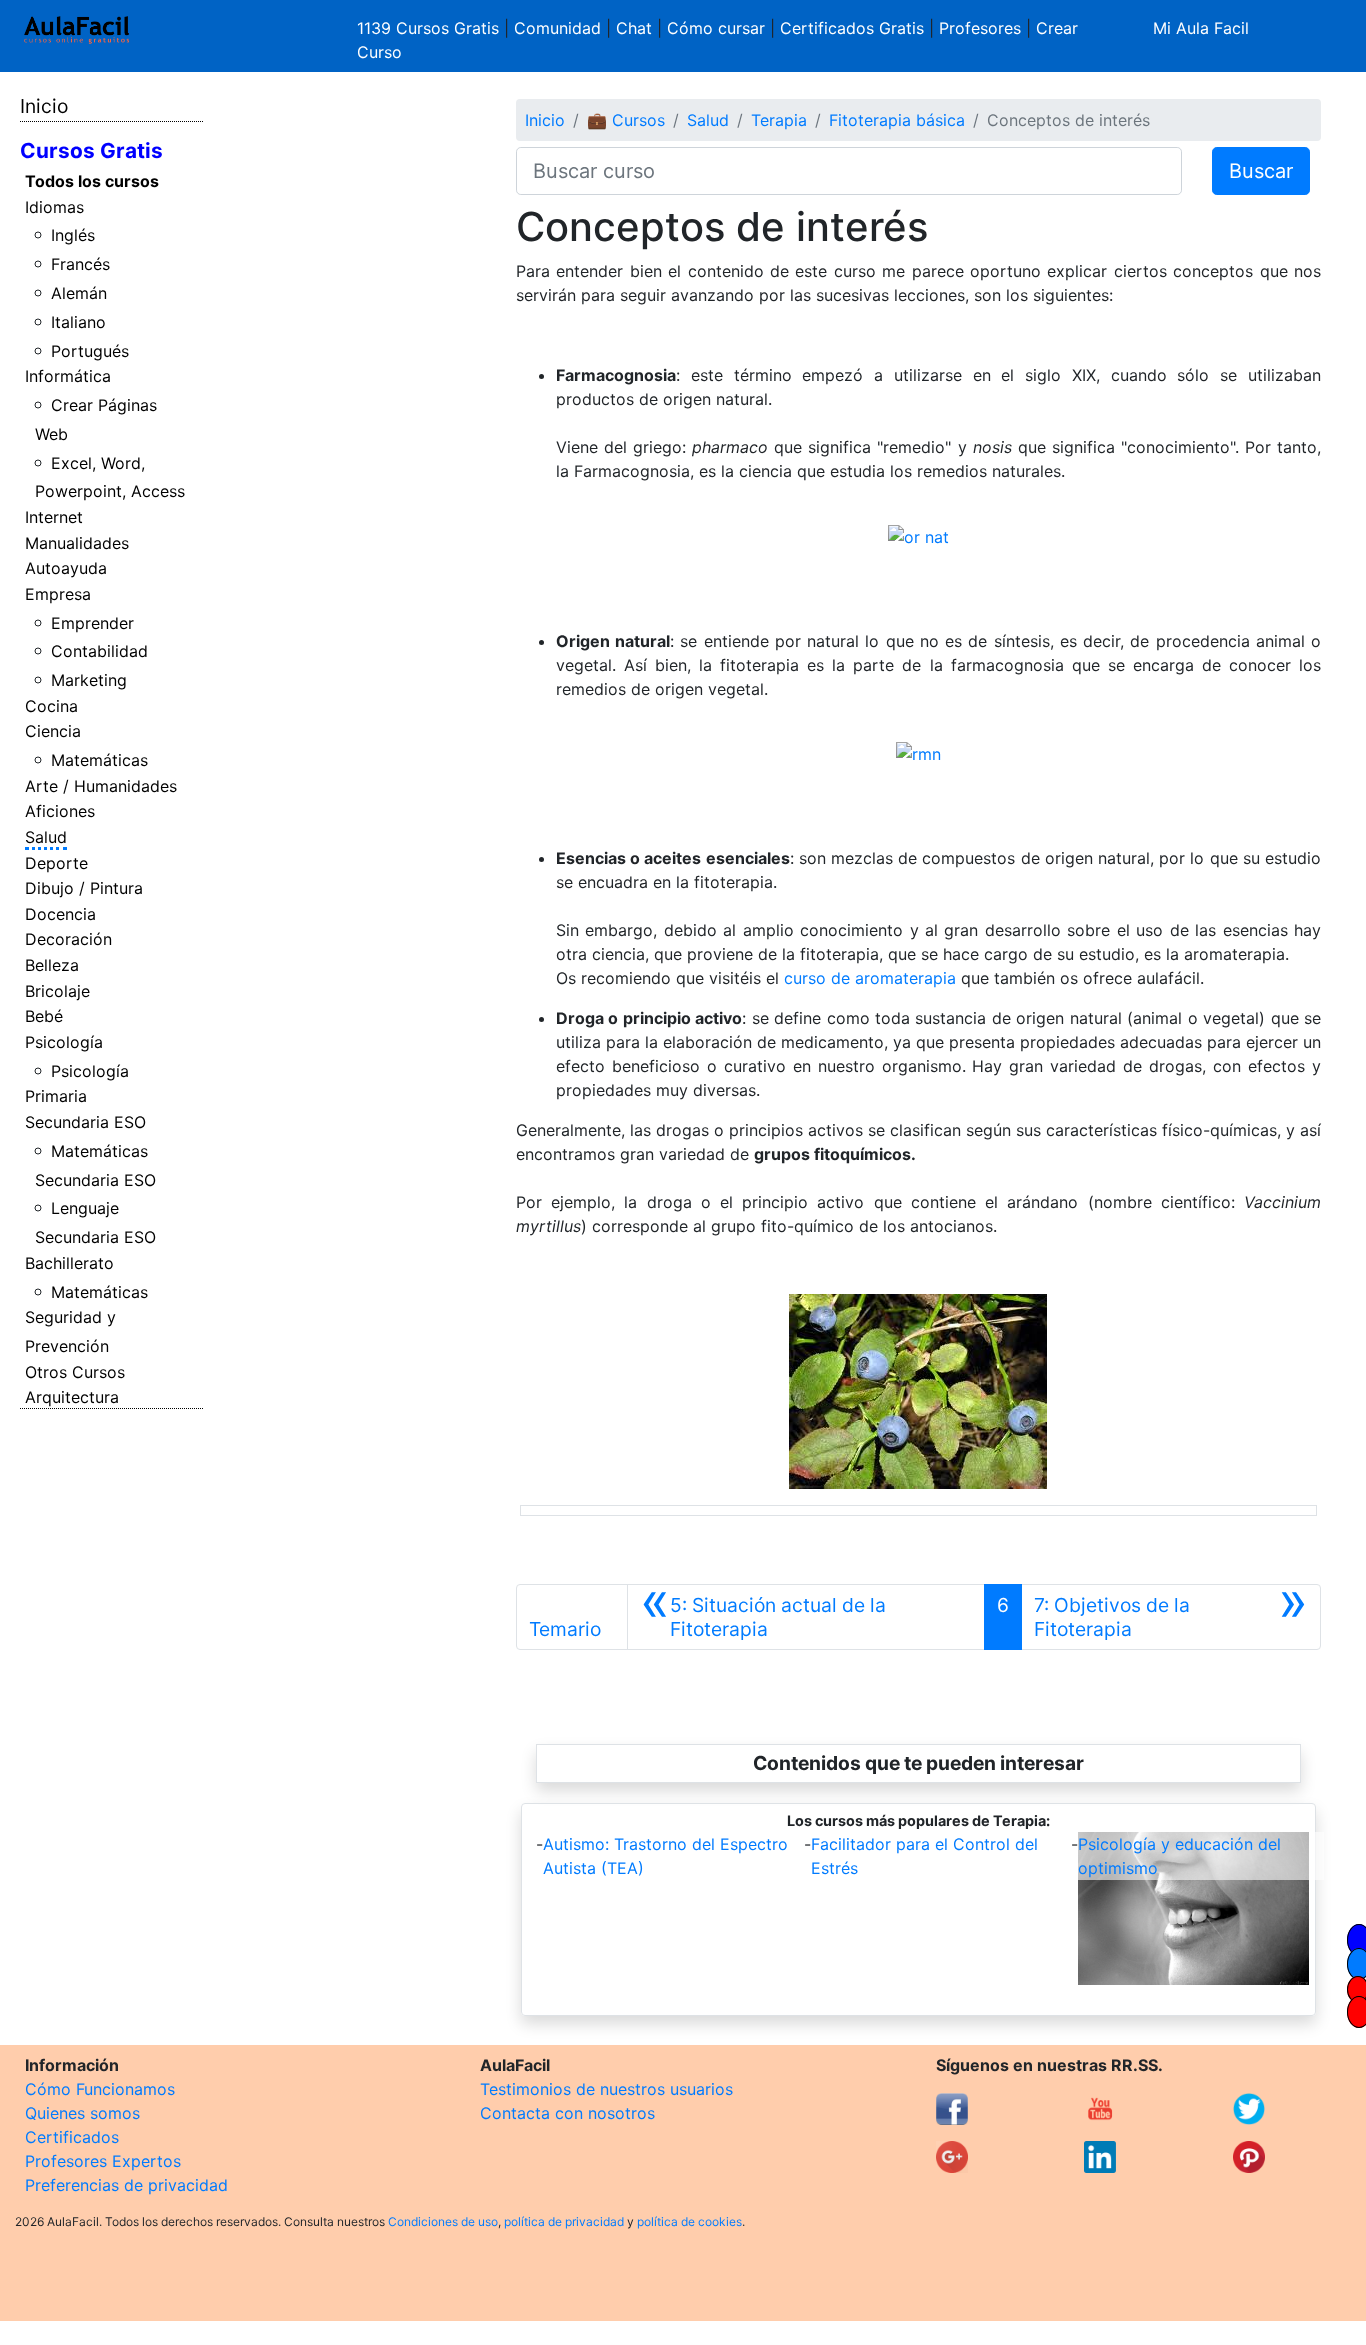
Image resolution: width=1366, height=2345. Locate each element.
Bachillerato (69, 1263)
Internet (54, 517)
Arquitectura (72, 1397)
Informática (68, 376)
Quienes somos (82, 2113)
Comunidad (557, 28)
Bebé (44, 1016)
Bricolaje (57, 991)
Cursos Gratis (91, 150)
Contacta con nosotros (567, 2113)
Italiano (78, 322)
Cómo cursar (716, 28)
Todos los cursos (92, 181)
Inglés (73, 235)
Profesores (980, 28)
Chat (634, 28)
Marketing (89, 680)
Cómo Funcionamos (100, 2089)
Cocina (51, 706)
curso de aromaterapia (870, 978)
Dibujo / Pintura (84, 888)
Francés (80, 264)
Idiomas (54, 207)
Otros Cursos (75, 1372)
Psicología (64, 1042)
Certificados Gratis (852, 28)
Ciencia (53, 731)
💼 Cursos (626, 120)
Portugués (90, 351)
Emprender (92, 623)
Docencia (60, 914)
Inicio (44, 106)
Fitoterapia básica (897, 120)
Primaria (56, 1096)
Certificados (72, 2137)
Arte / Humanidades (101, 786)
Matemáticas (99, 760)
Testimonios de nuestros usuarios (606, 2089)
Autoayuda (66, 568)
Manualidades (77, 543)
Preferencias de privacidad (126, 2185)
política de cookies (689, 2221)
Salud (46, 837)
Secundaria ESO (85, 1122)
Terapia (779, 120)
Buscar (1261, 171)
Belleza (52, 965)
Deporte (56, 863)
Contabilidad (99, 651)
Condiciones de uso (443, 2221)
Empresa (58, 594)
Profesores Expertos (103, 2161)
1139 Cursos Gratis (430, 28)
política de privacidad (564, 2221)
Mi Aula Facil (1201, 28)
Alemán (79, 293)
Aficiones (60, 811)
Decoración (68, 939)
